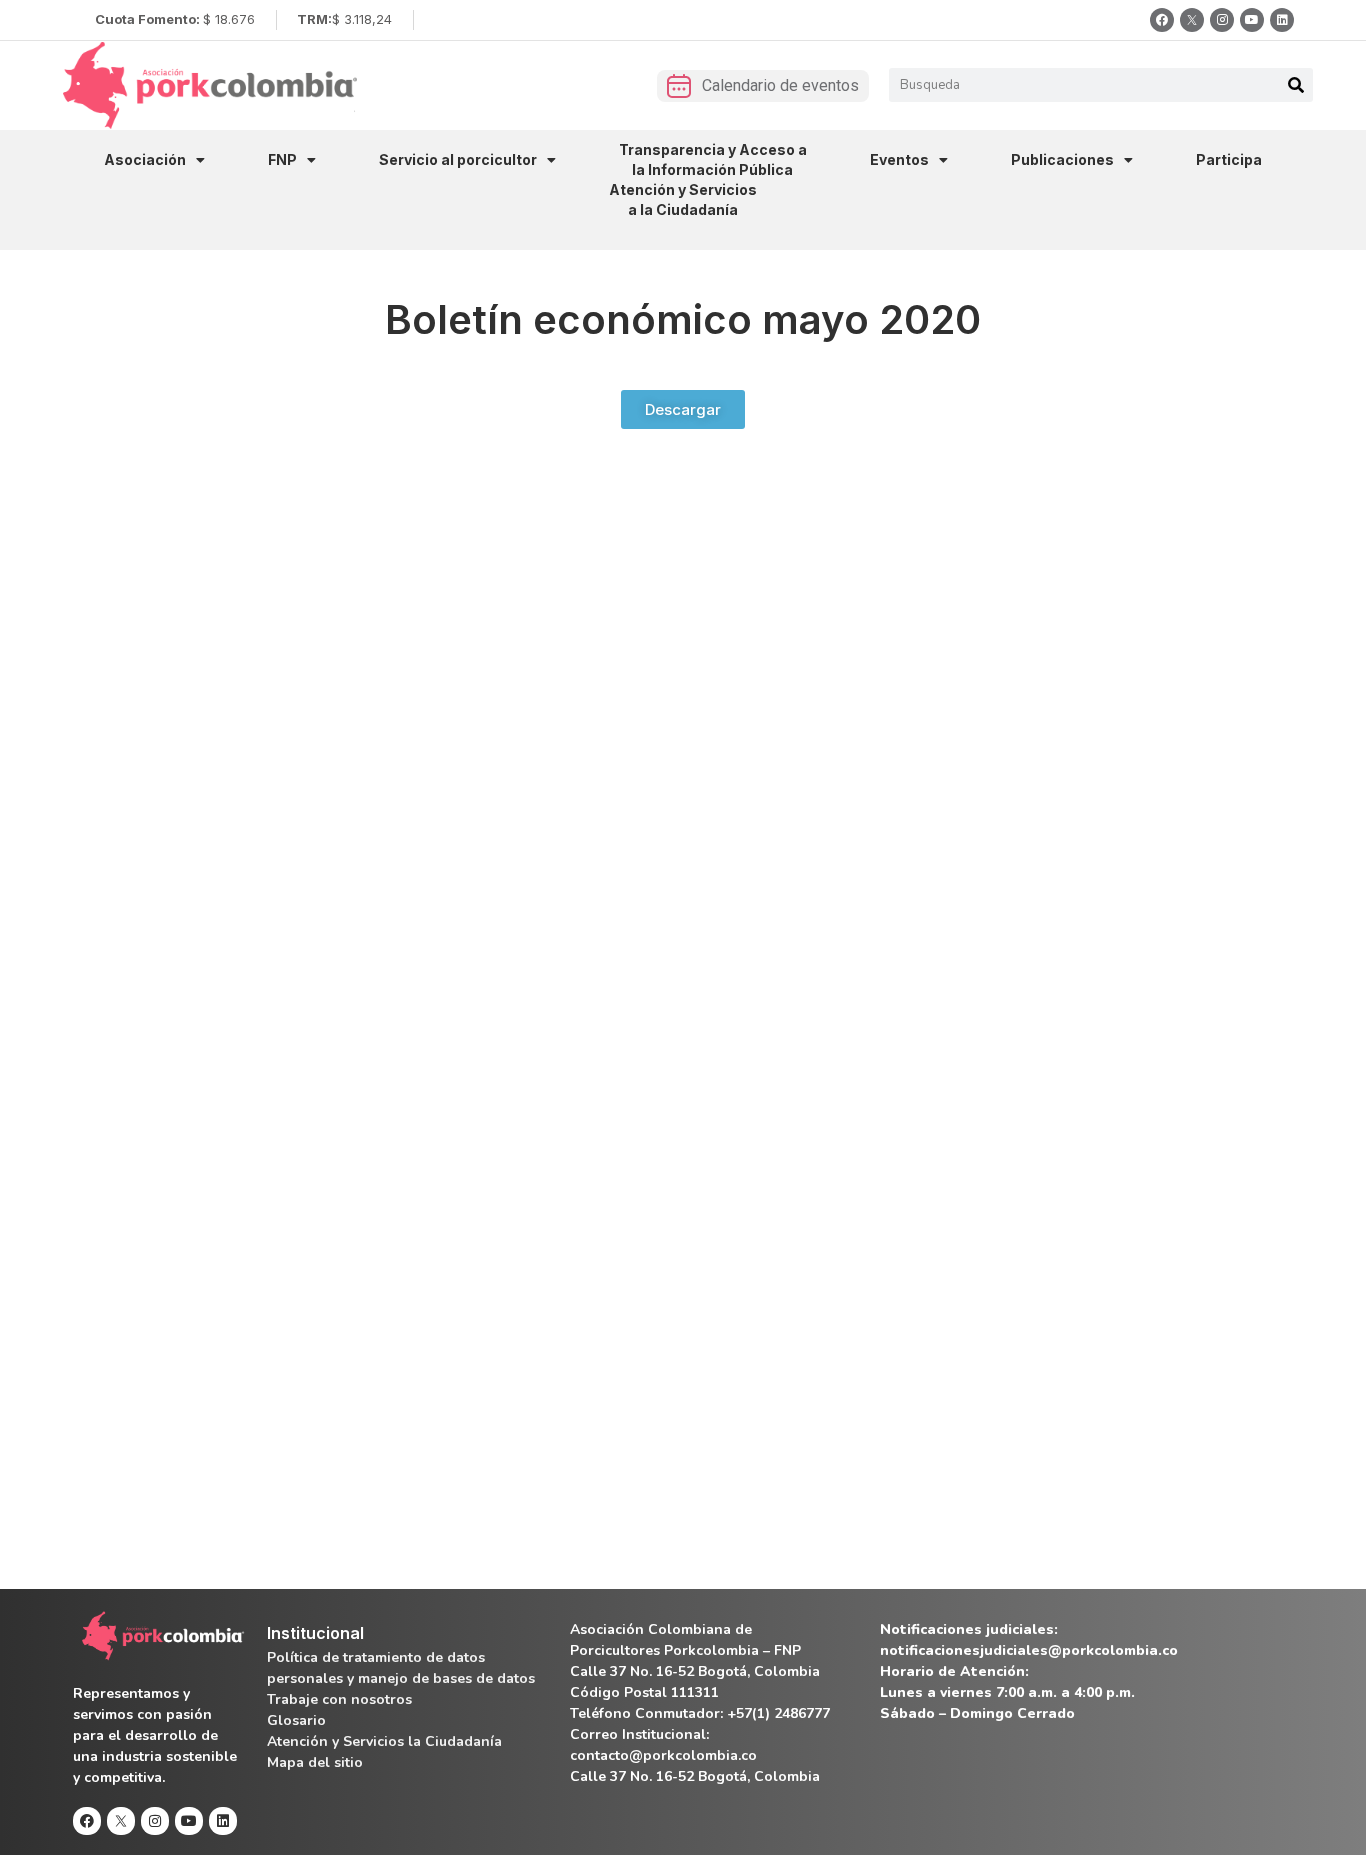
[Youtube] (1252, 20)
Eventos (899, 159)
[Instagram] (1222, 20)
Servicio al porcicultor (458, 159)
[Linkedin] (1282, 20)
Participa (1229, 159)
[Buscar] (1296, 85)
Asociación (145, 159)
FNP (282, 159)
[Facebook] (1162, 20)
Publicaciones (1062, 159)
